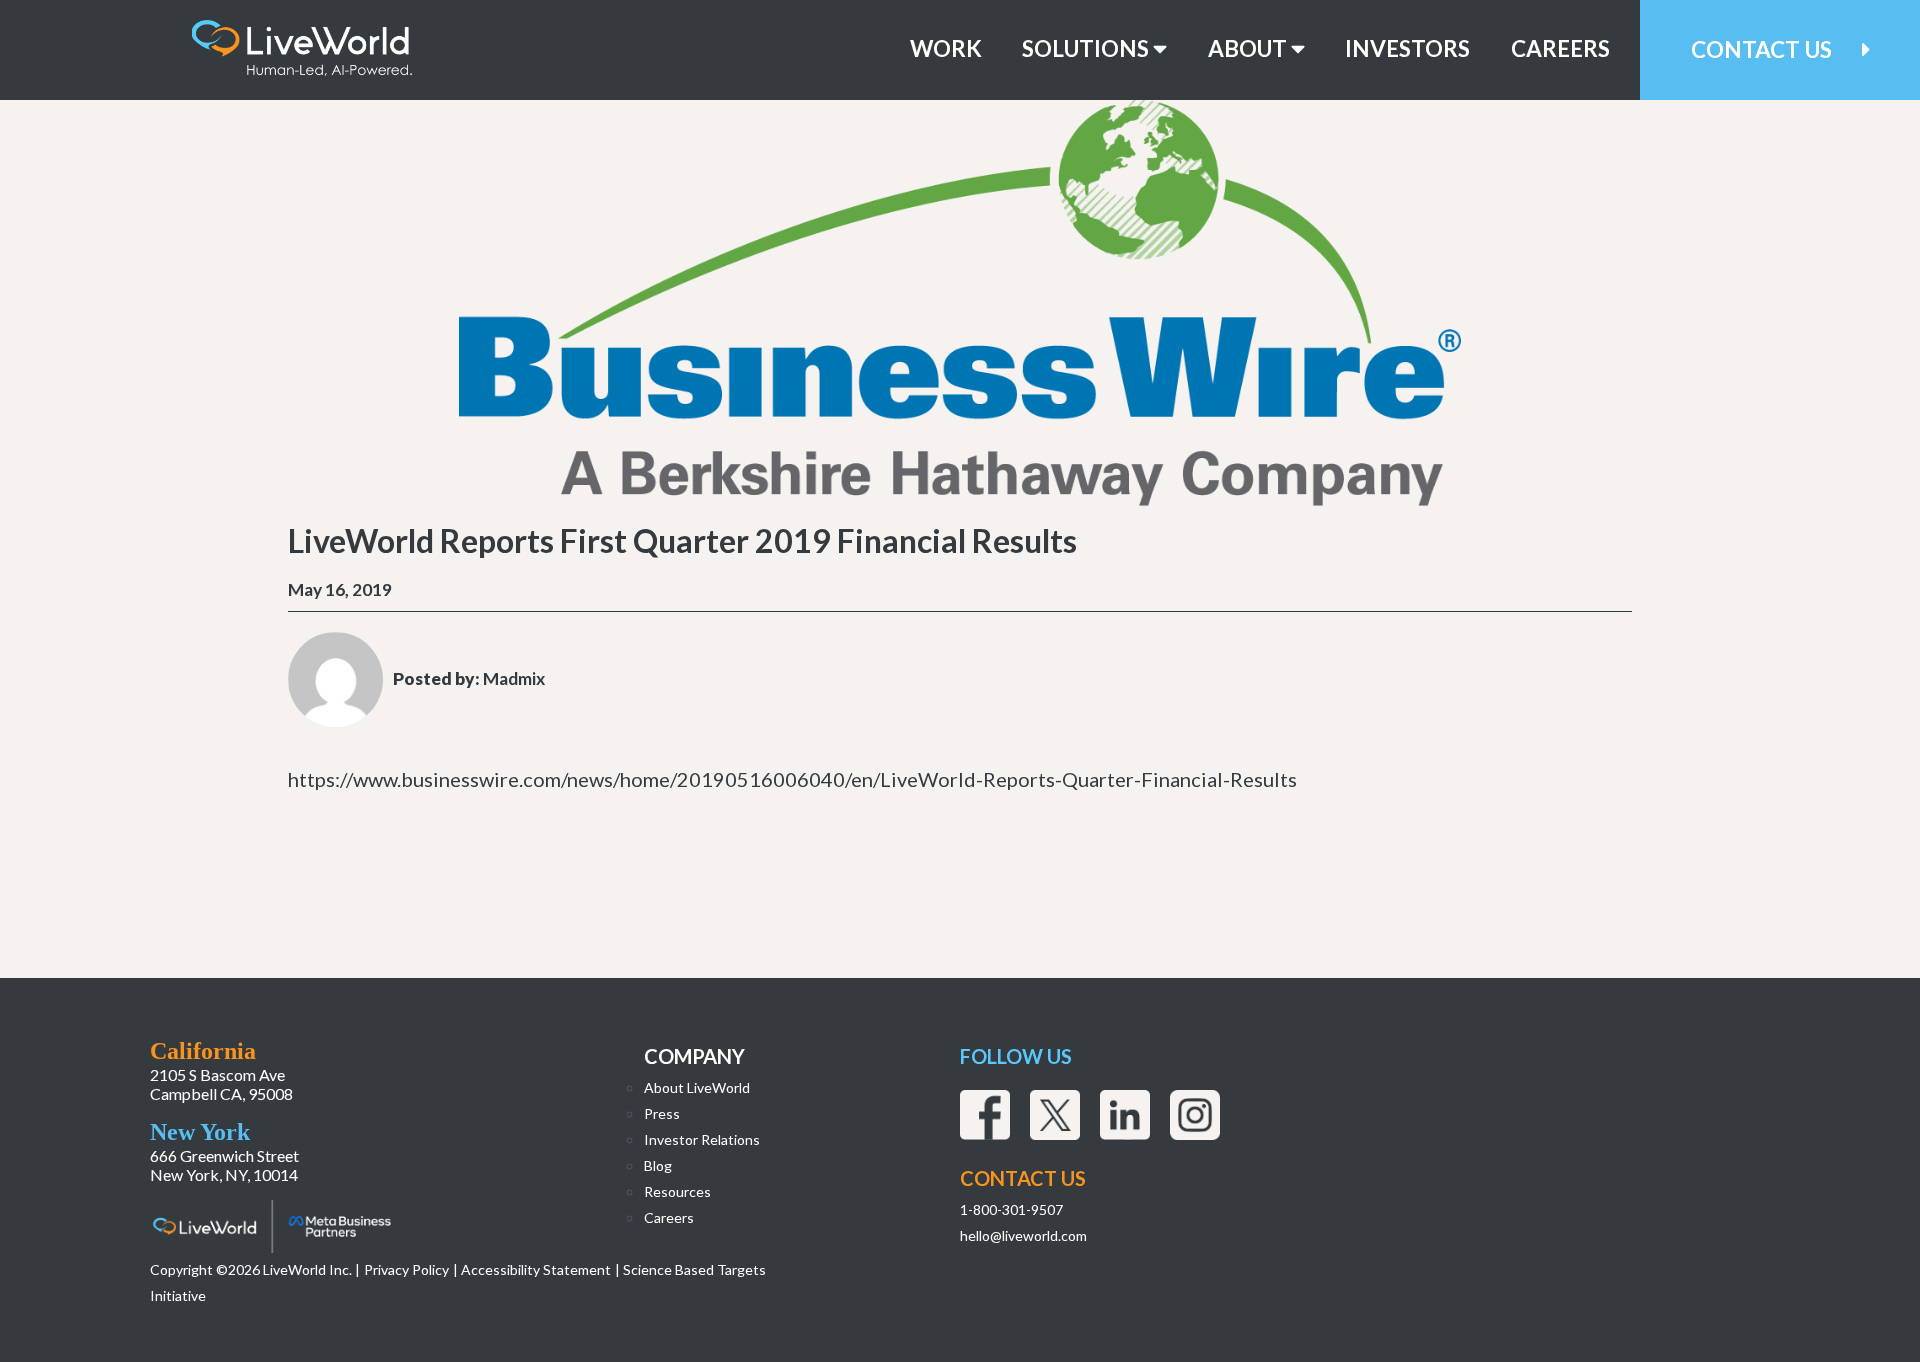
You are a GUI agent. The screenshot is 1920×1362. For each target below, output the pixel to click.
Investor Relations (702, 1139)
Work (946, 49)
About (1249, 49)
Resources (677, 1191)
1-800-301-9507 (1011, 1209)
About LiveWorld (697, 1087)
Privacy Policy (406, 1269)
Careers (1560, 49)
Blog (658, 1165)
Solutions (1087, 49)
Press (662, 1113)
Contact (1761, 49)
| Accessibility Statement (532, 1269)
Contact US (1023, 1178)
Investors (1407, 49)
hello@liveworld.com (1023, 1235)
